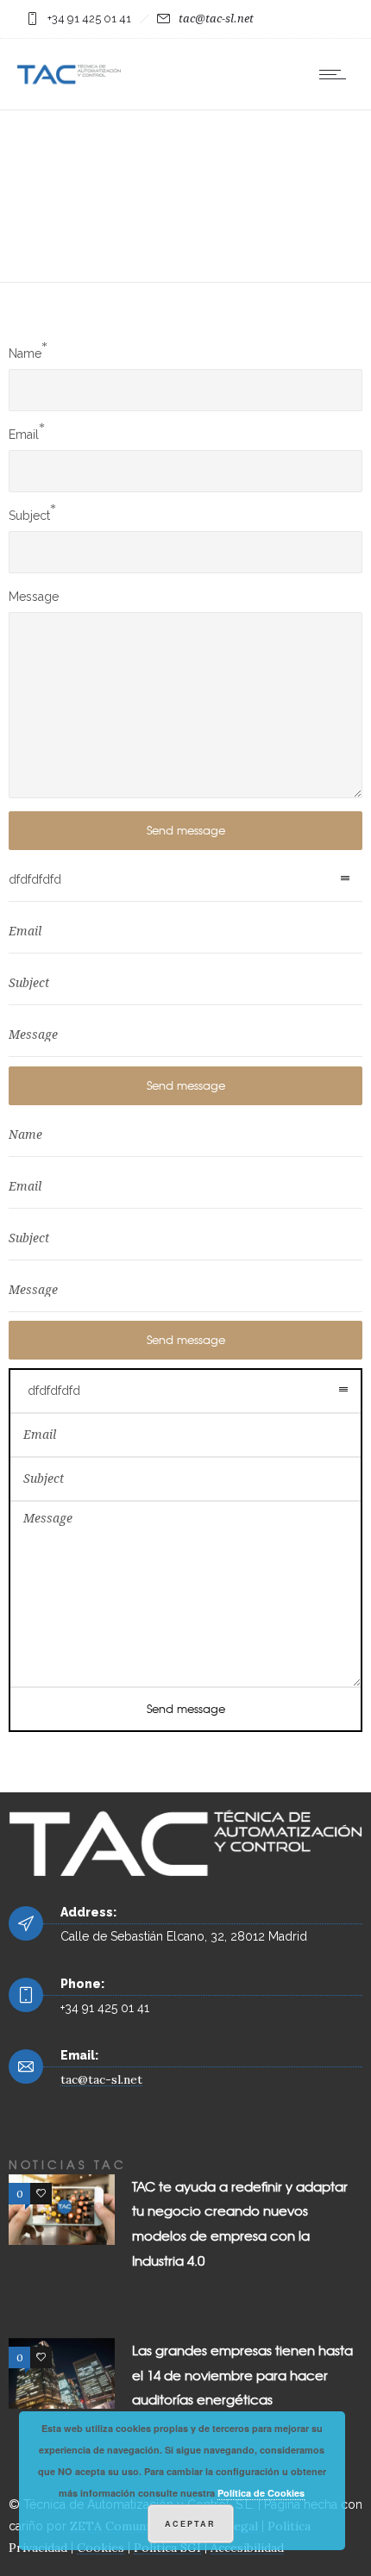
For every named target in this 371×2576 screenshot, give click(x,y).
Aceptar (190, 2524)
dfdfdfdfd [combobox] (35, 879)
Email (24, 435)
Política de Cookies (261, 2493)
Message (34, 597)
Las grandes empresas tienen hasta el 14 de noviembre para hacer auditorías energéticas (242, 2375)
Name (25, 353)
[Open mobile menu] (336, 74)
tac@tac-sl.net (216, 19)
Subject (29, 516)
